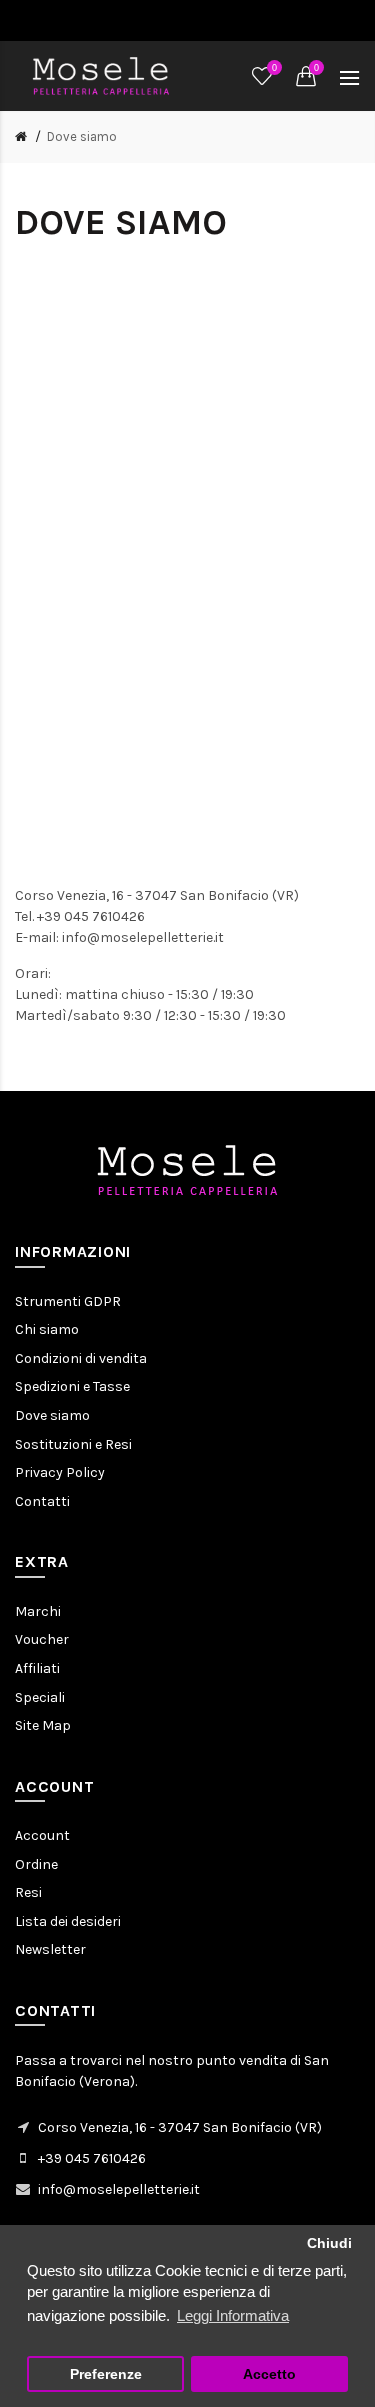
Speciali (40, 1697)
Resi (28, 1892)
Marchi (38, 1611)
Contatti (42, 1501)
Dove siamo (82, 136)
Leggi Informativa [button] (233, 2315)
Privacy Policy (60, 1472)
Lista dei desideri (68, 1921)
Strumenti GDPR (68, 1301)
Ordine (36, 1864)
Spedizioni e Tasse (72, 1386)
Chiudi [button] (329, 2243)
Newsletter (50, 1949)
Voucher (42, 1639)
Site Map (43, 1725)
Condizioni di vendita (81, 1358)
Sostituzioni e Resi (73, 1444)
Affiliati (37, 1668)
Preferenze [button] (106, 2374)
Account (42, 1835)
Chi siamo (47, 1329)
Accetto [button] (269, 2374)
